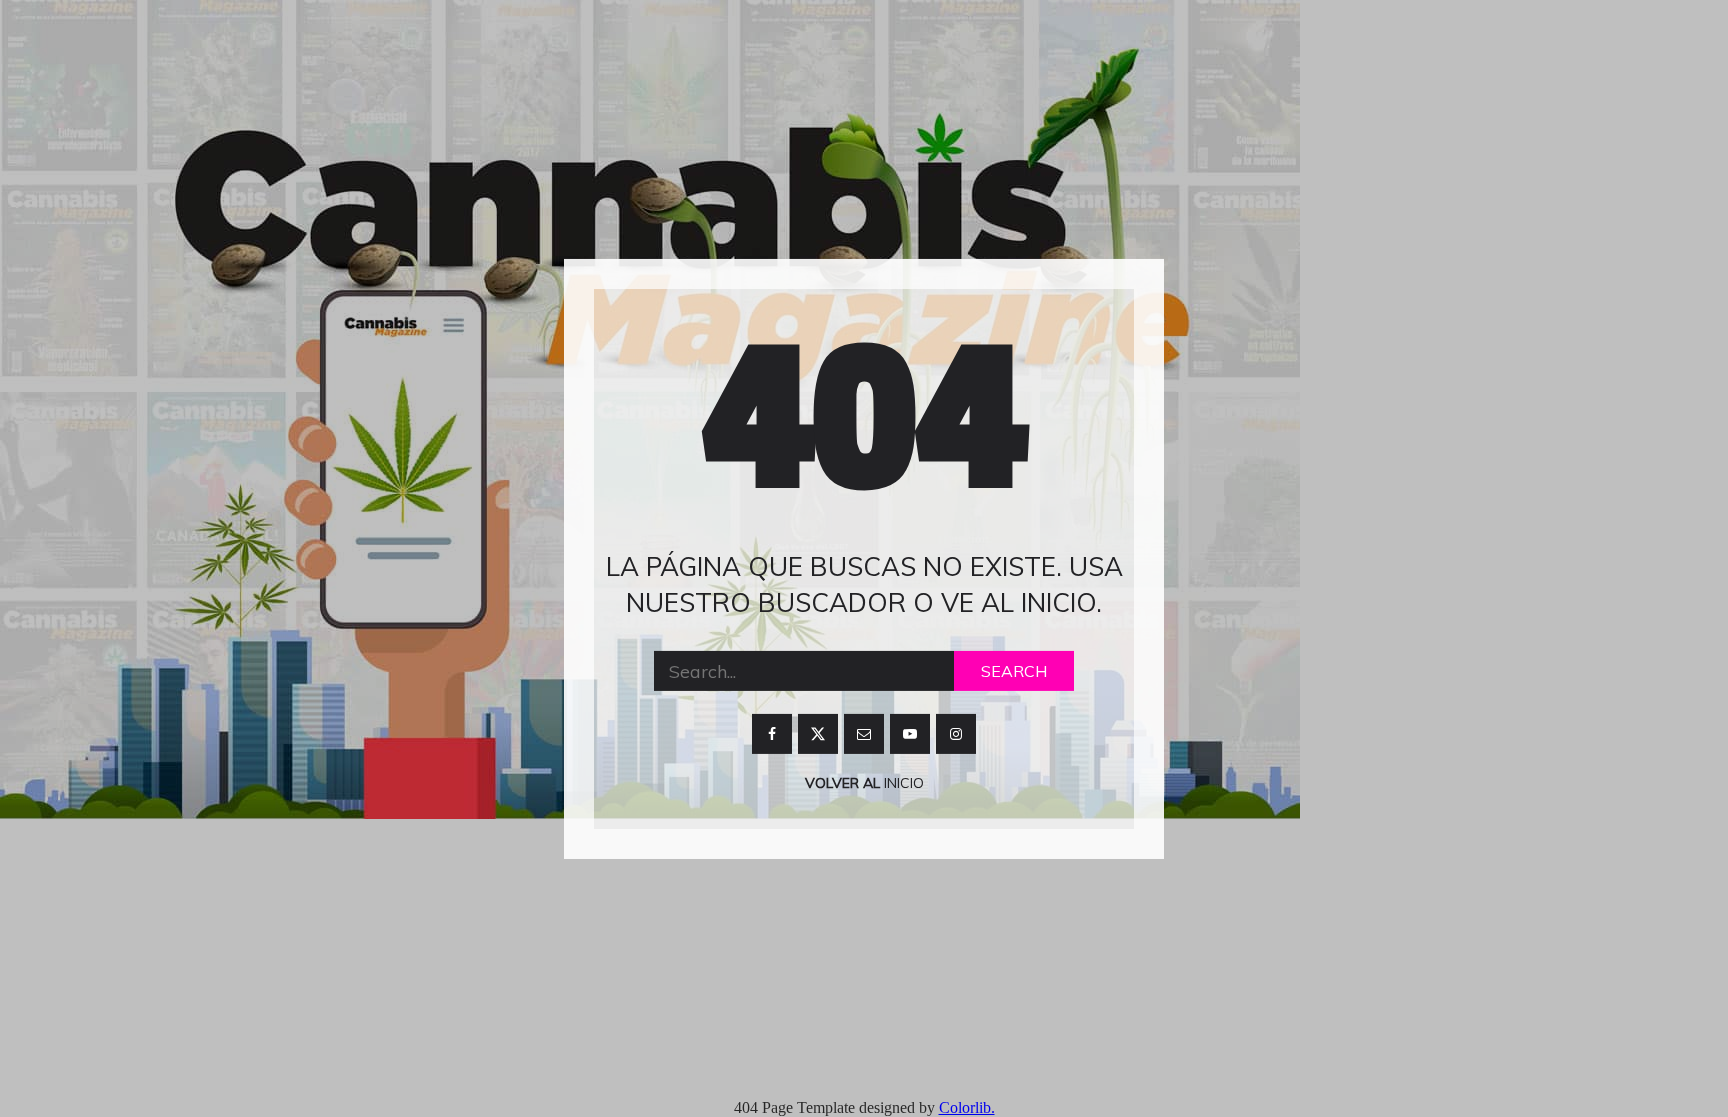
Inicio (902, 783)
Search (1014, 671)
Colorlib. (967, 1107)
